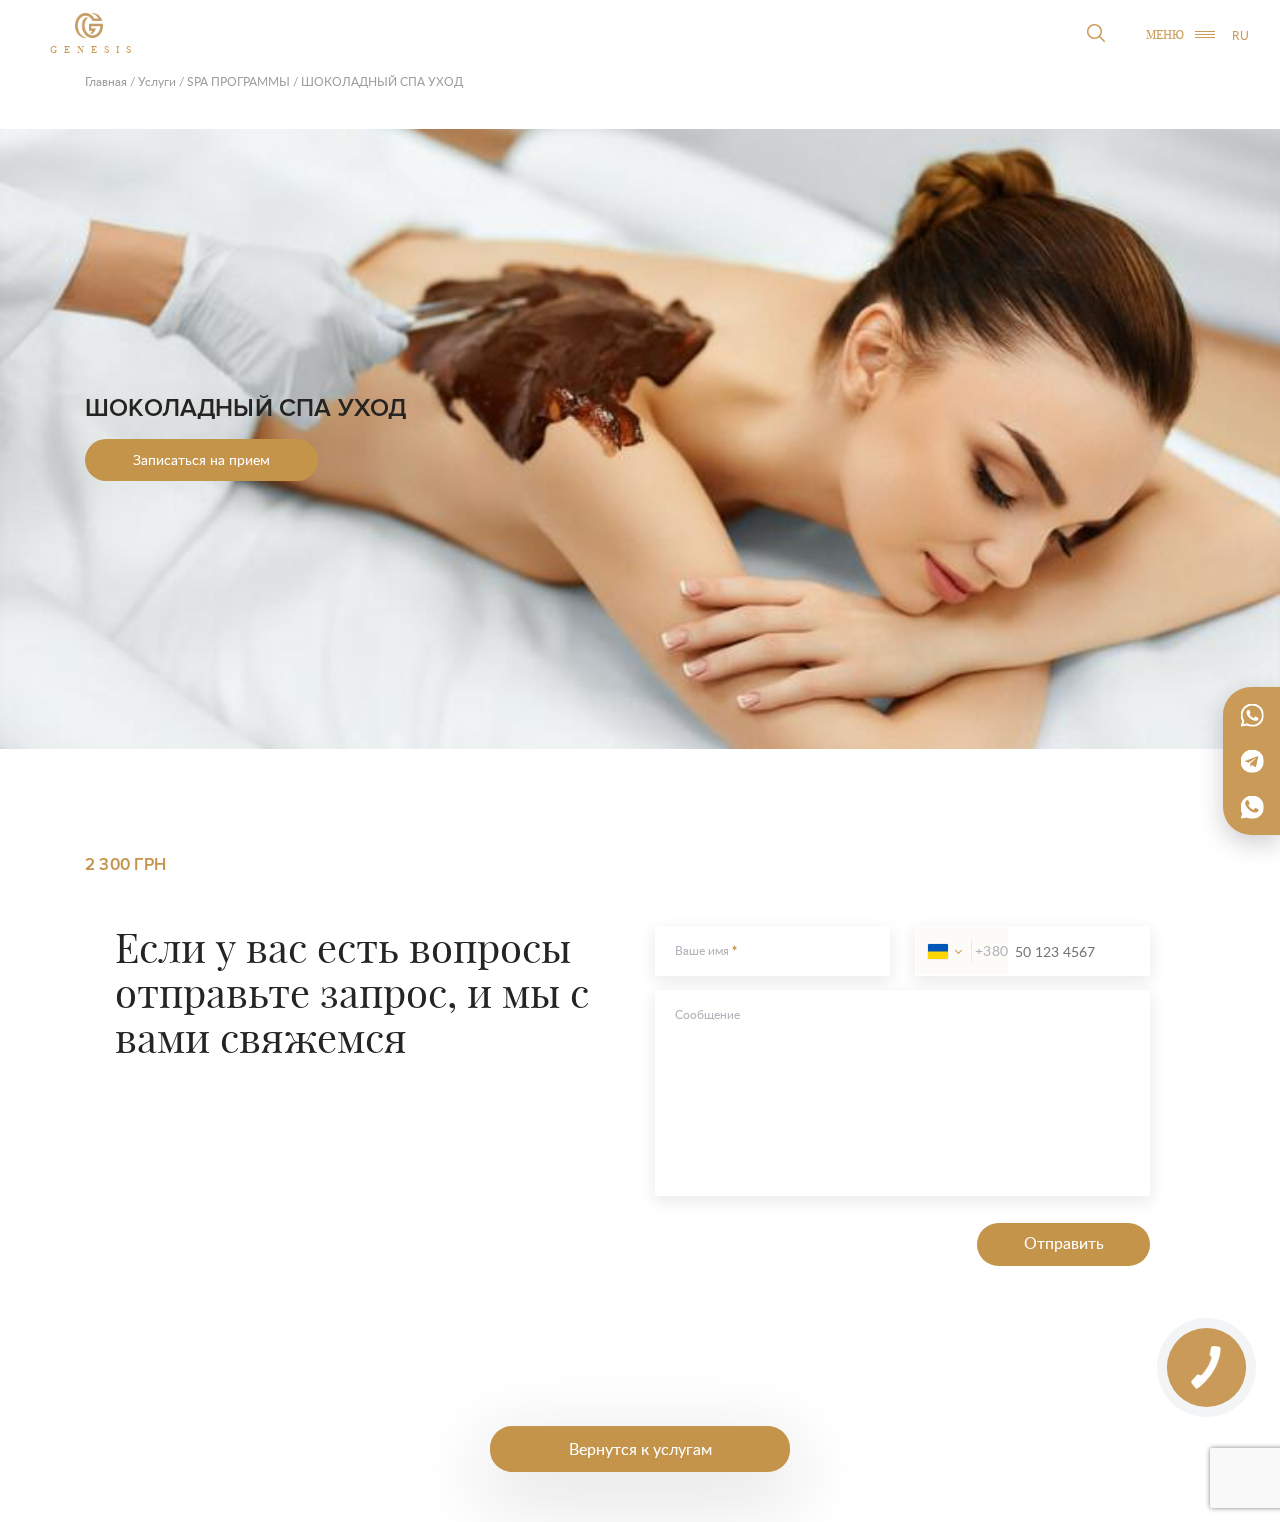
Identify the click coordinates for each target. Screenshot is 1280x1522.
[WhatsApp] (1252, 715)
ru (1240, 35)
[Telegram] (1252, 761)
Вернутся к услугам (640, 1449)
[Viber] (1252, 807)
